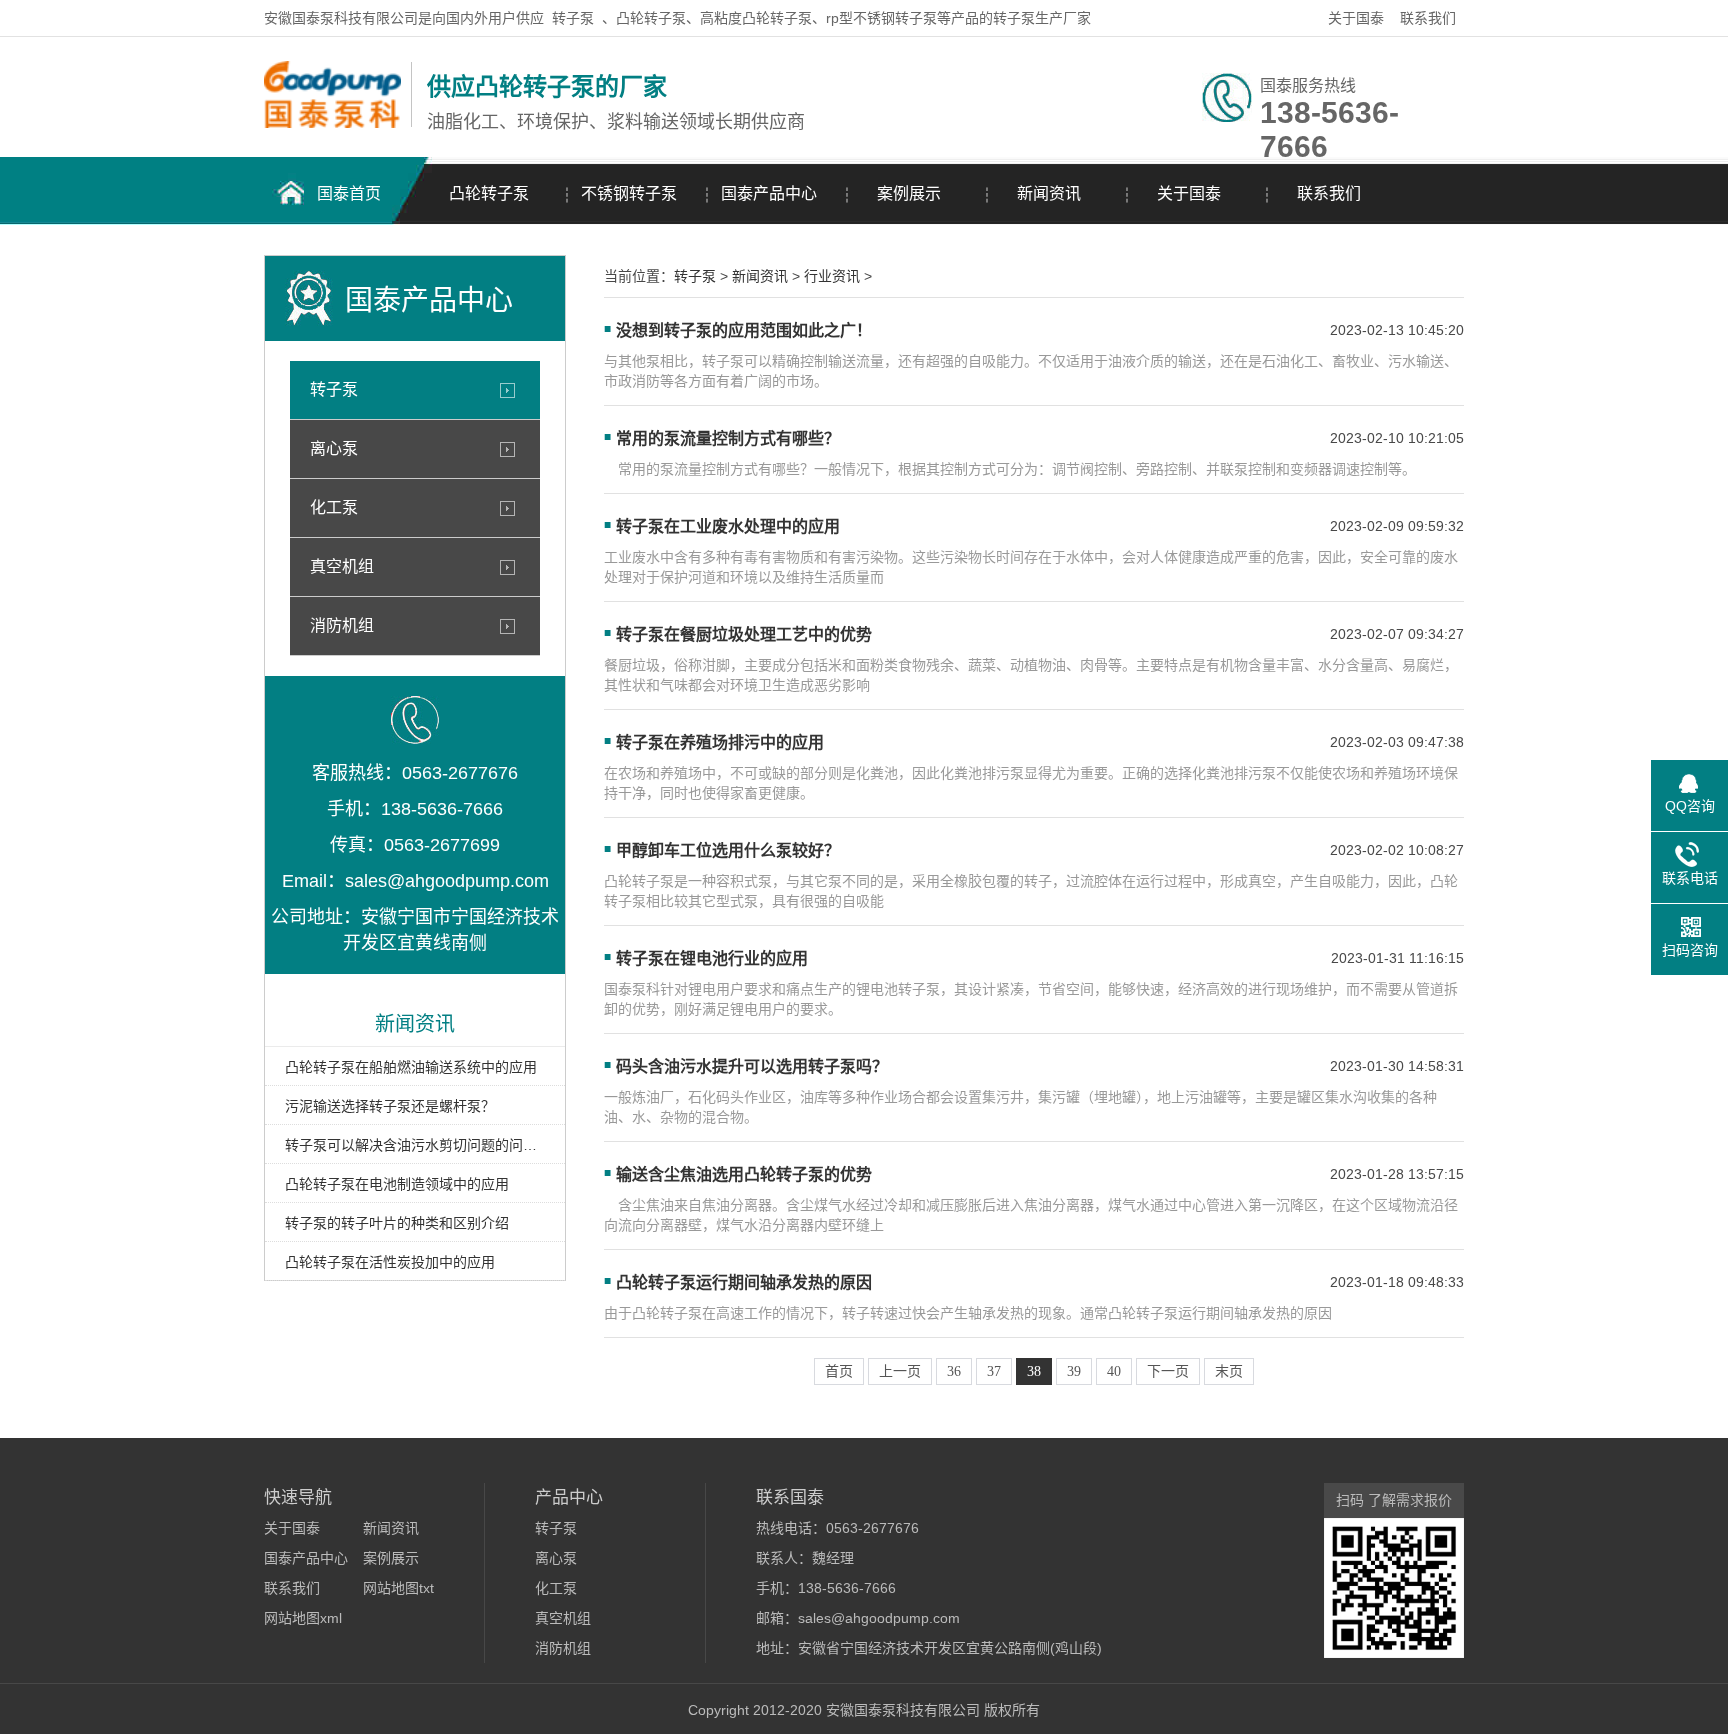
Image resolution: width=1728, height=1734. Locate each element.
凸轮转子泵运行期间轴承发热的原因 (744, 1282)
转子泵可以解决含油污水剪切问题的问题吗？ (415, 1145)
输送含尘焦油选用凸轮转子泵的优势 (744, 1174)
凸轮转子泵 (489, 193)
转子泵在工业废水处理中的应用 (728, 526)
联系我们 (1428, 18)
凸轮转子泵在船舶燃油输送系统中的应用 (411, 1067)
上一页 (900, 1371)
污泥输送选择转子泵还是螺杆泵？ (390, 1106)
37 (994, 1371)
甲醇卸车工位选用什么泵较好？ (728, 850)
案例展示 (909, 193)
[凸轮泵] (332, 123)
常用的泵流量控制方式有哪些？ (728, 438)
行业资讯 (832, 276)
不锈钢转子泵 (629, 193)
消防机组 (342, 625)
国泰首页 (349, 193)
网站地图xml (303, 1618)
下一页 (1168, 1371)
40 (1114, 1371)
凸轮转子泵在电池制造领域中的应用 (397, 1184)
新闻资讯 (1049, 193)
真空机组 (342, 566)
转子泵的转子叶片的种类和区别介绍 (397, 1223)
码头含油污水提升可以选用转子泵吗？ (752, 1066)
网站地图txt (398, 1588)
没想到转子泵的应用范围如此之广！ (744, 330)
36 (954, 1371)
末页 (1229, 1371)
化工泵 (334, 507)
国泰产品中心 (769, 193)
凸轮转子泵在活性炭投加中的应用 (390, 1262)
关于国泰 (1356, 18)
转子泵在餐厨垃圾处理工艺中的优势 (744, 634)
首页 (839, 1371)
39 (1074, 1371)
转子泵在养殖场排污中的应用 (720, 742)
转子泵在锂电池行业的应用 (712, 958)
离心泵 (334, 448)
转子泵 (573, 18)
